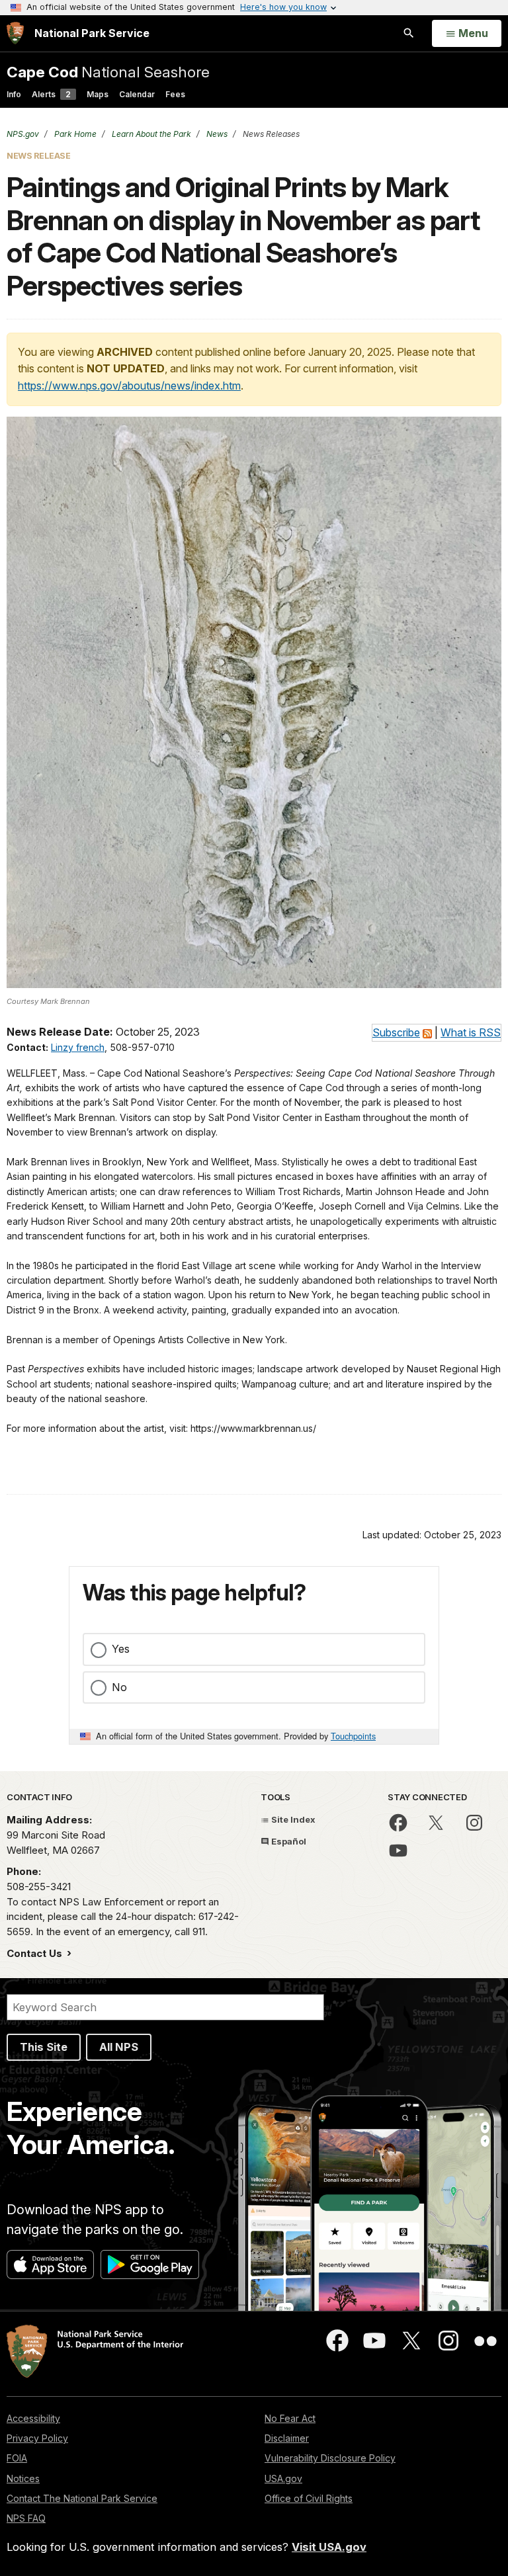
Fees (175, 94)
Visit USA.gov (329, 2547)
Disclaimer (287, 2438)
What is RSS (471, 1032)
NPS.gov (23, 134)
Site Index (292, 1819)
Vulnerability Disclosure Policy (330, 2458)
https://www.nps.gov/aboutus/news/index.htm (129, 386)
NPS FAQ (26, 2518)
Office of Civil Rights (309, 2498)
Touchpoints (353, 1736)
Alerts (51, 94)
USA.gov (283, 2478)
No (119, 1687)
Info (14, 94)
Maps (98, 94)
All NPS (119, 2047)
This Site (44, 2047)
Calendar (137, 94)
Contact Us (36, 1953)
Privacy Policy (37, 2438)
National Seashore (108, 72)
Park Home (74, 134)
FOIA (17, 2458)
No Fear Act (290, 2418)
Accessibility (33, 2418)
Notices (23, 2478)
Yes (121, 1649)
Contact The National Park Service (82, 2498)
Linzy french (78, 1047)
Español (288, 1841)
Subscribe (396, 1032)
